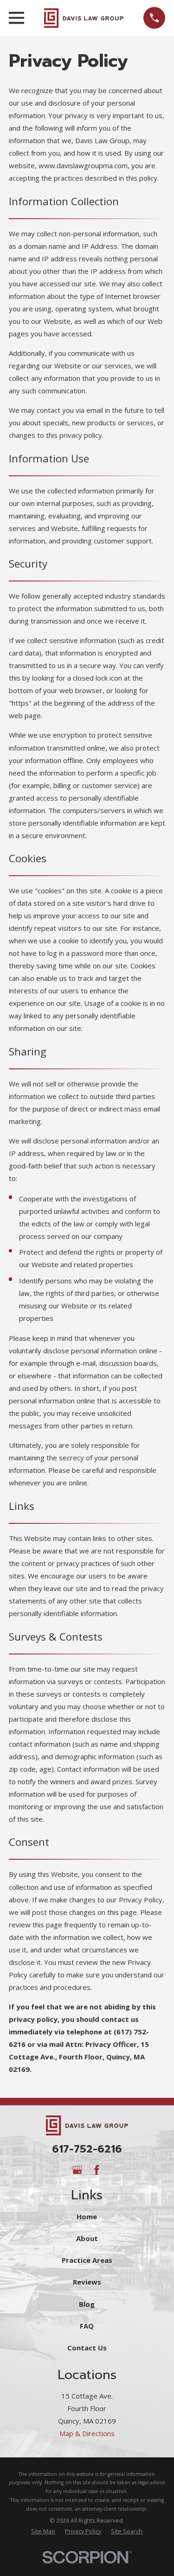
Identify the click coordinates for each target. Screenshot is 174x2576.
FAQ (87, 2326)
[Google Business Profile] (77, 2170)
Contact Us (87, 2348)
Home (87, 2216)
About (87, 2238)
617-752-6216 (87, 2149)
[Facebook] (97, 2170)
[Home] (84, 18)
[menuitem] (43, 2532)
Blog (87, 2304)
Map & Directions (87, 2433)
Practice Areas (87, 2260)
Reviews (87, 2282)
